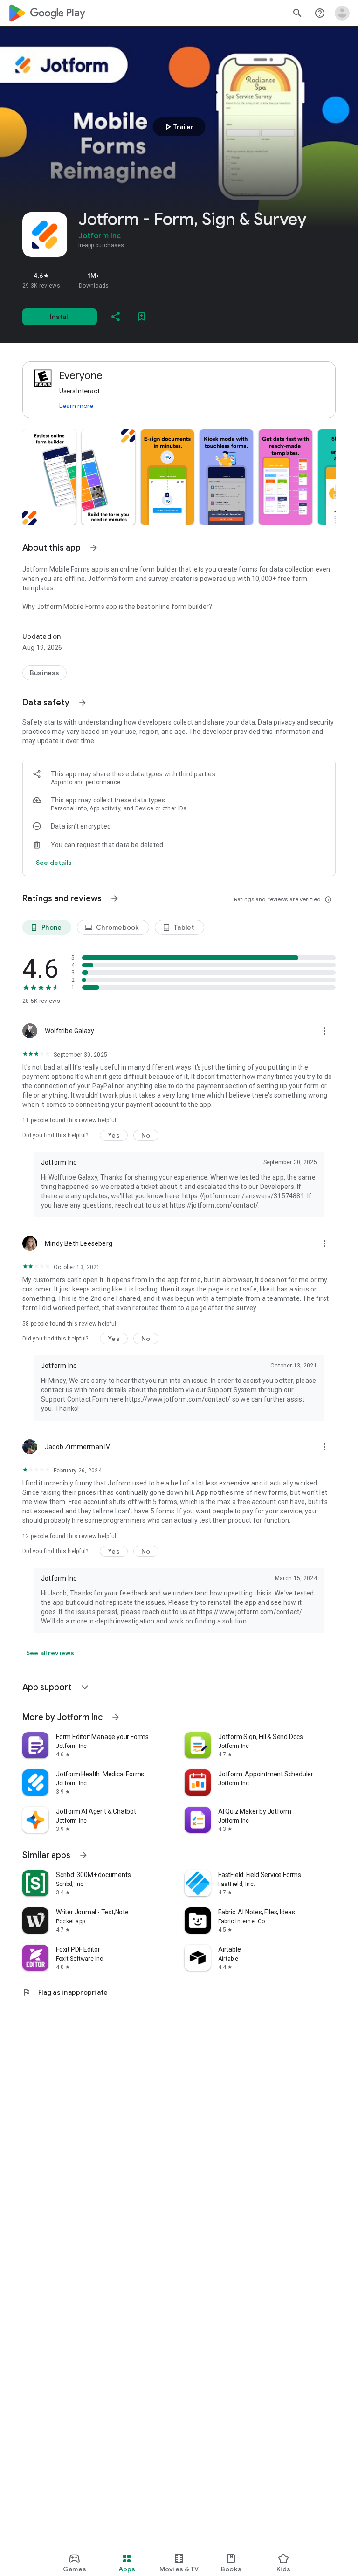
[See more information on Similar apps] (83, 1855)
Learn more (76, 406)
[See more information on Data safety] (83, 703)
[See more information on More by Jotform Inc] (116, 1717)
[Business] (45, 673)
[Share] (116, 317)
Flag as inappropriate (65, 1992)
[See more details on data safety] (54, 863)
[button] (49, 477)
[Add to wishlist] (142, 317)
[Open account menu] (342, 13)
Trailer (178, 127)
